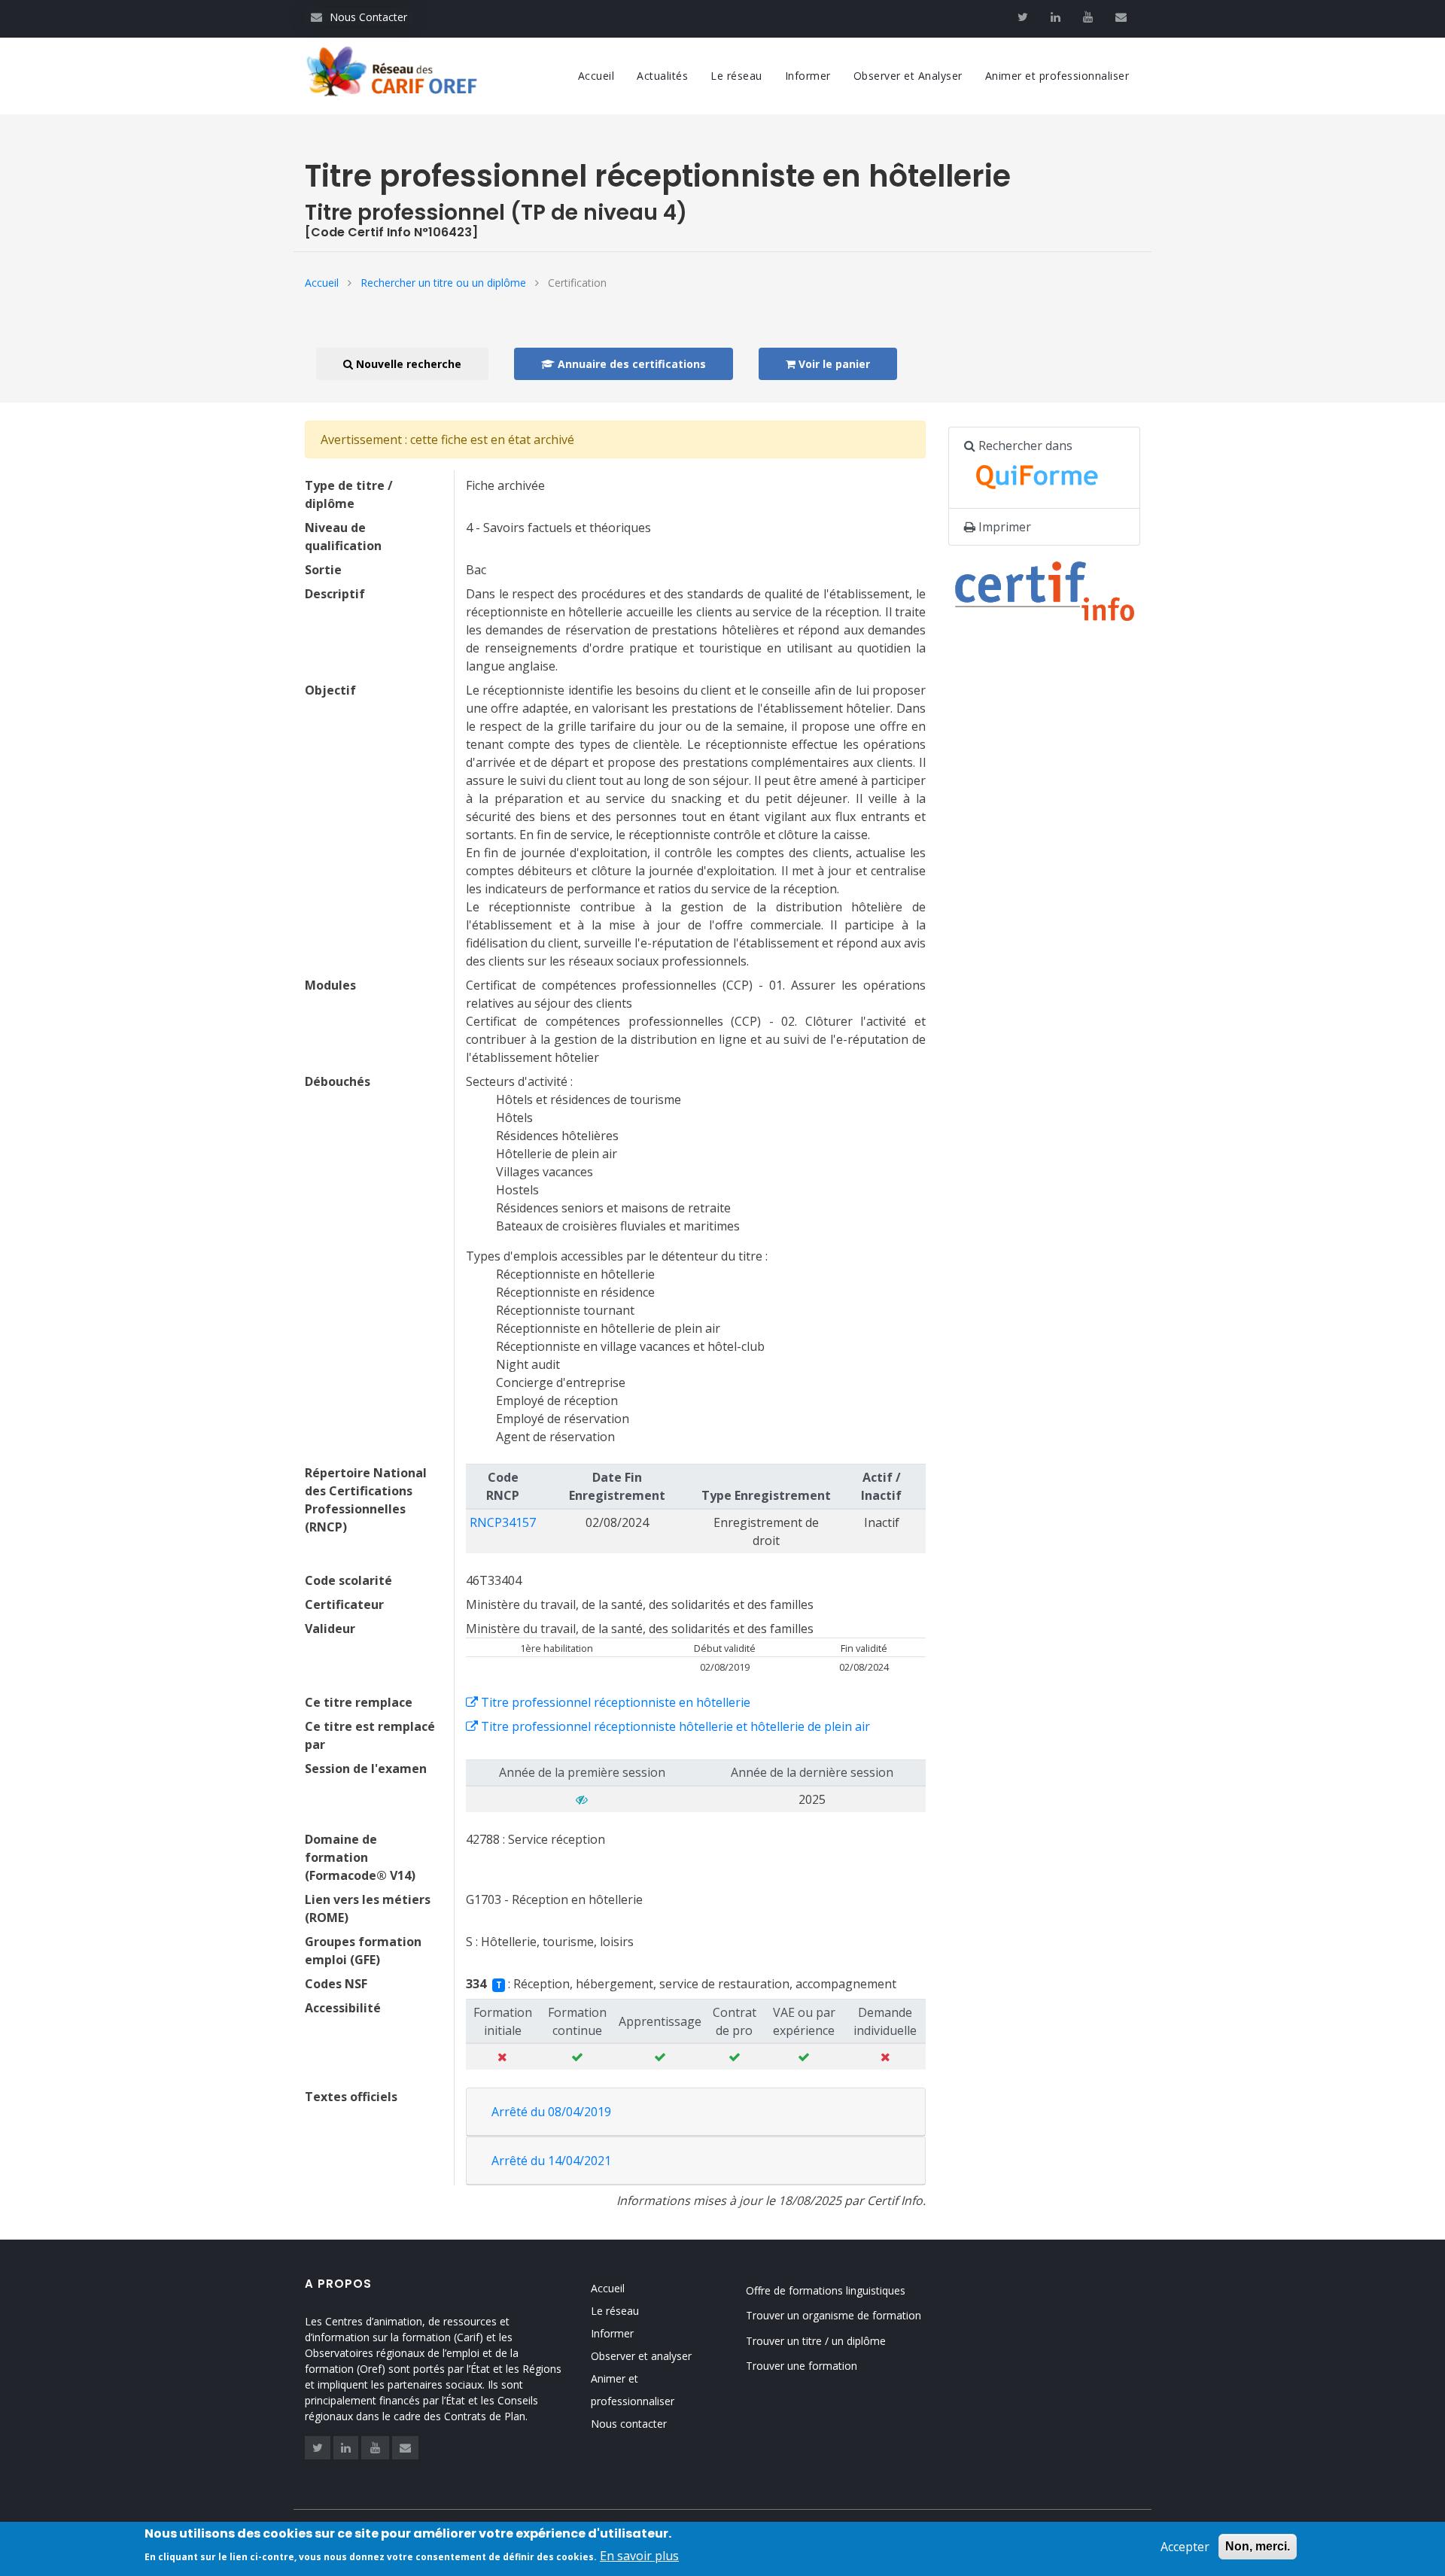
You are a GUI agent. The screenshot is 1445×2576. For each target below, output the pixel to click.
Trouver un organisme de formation (834, 2315)
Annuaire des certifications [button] (630, 364)
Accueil (596, 76)
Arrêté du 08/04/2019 (551, 2112)
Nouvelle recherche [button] (407, 364)
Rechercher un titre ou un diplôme (443, 283)
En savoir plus (639, 2555)
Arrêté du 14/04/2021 (551, 2161)
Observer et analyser (641, 2356)
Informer (808, 76)
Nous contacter (629, 2424)
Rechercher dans (1024, 446)
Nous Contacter (359, 17)
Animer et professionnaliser (1057, 76)
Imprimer (1003, 527)
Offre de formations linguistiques (826, 2290)
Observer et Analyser (908, 76)
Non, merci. (1258, 2546)
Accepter (1185, 2547)
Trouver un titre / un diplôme (816, 2341)
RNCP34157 (503, 1522)
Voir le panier (833, 364)
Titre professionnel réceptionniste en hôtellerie (614, 1702)
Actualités (662, 76)
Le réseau (736, 76)
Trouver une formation (802, 2366)
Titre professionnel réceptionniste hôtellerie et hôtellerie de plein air (674, 1726)
